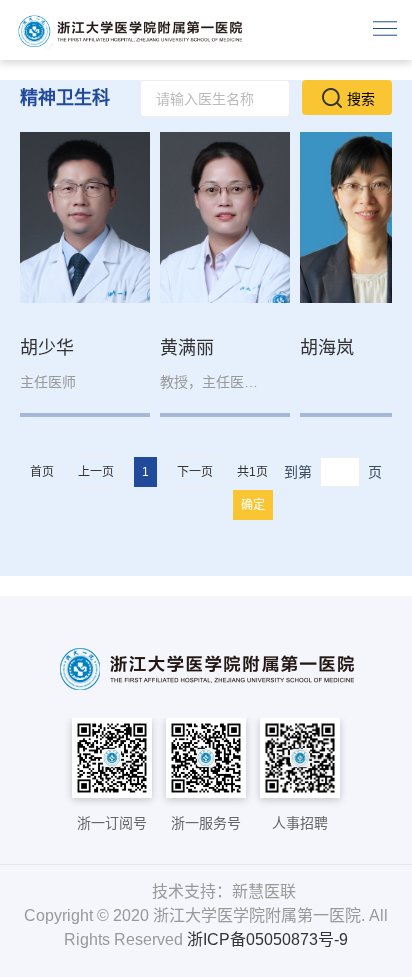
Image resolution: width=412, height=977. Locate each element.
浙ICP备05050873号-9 (267, 939)
